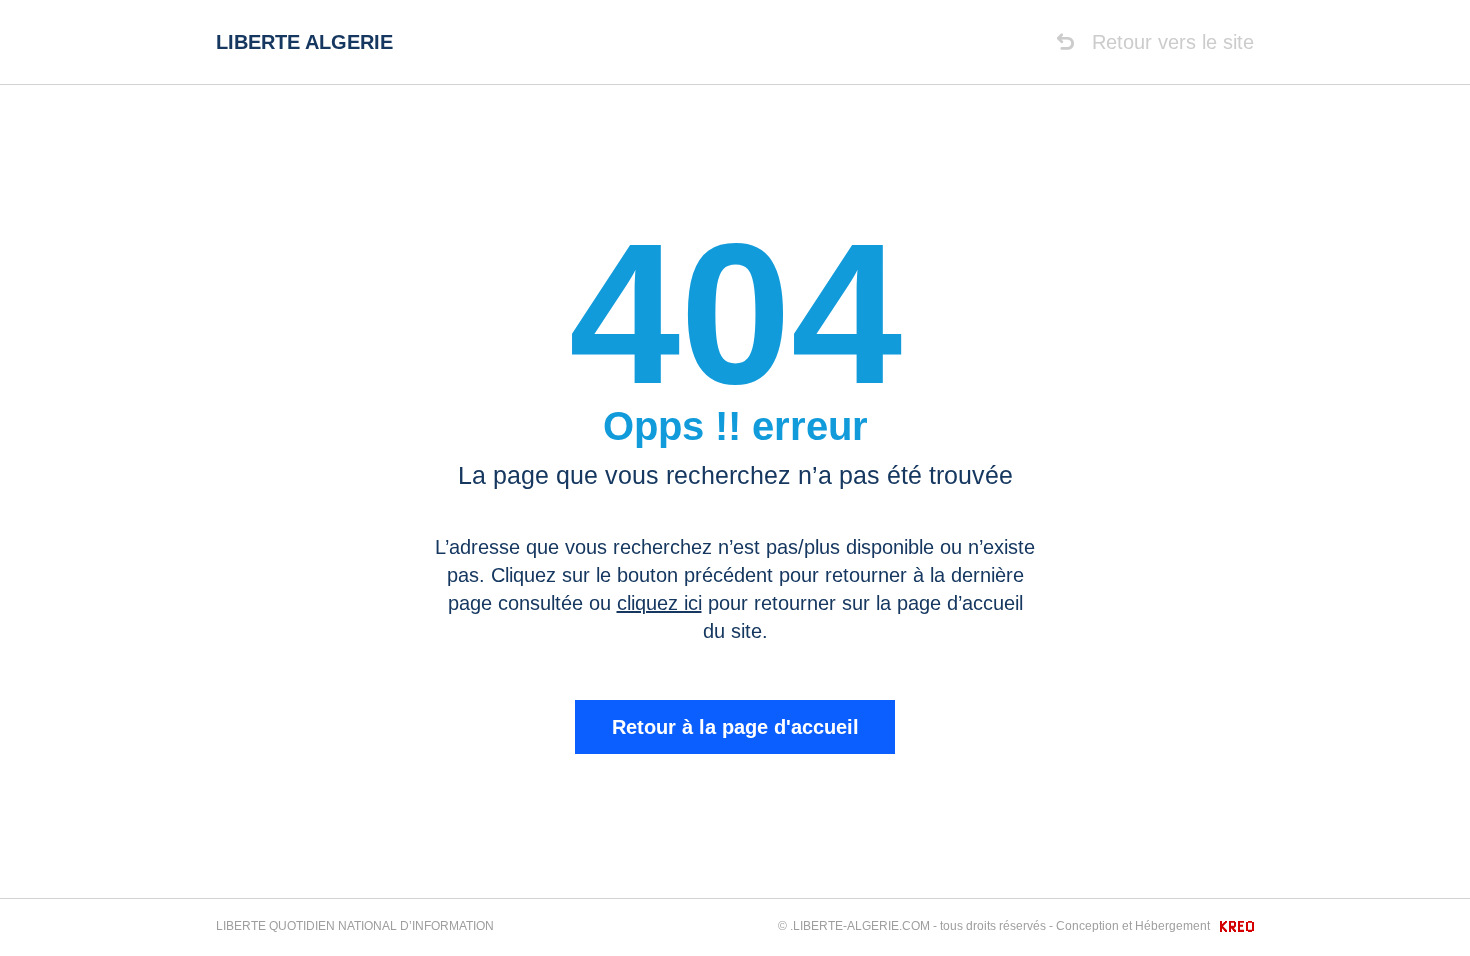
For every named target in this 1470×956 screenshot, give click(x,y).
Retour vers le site (1170, 42)
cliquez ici (659, 603)
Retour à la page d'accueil (735, 727)
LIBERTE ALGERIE (304, 42)
